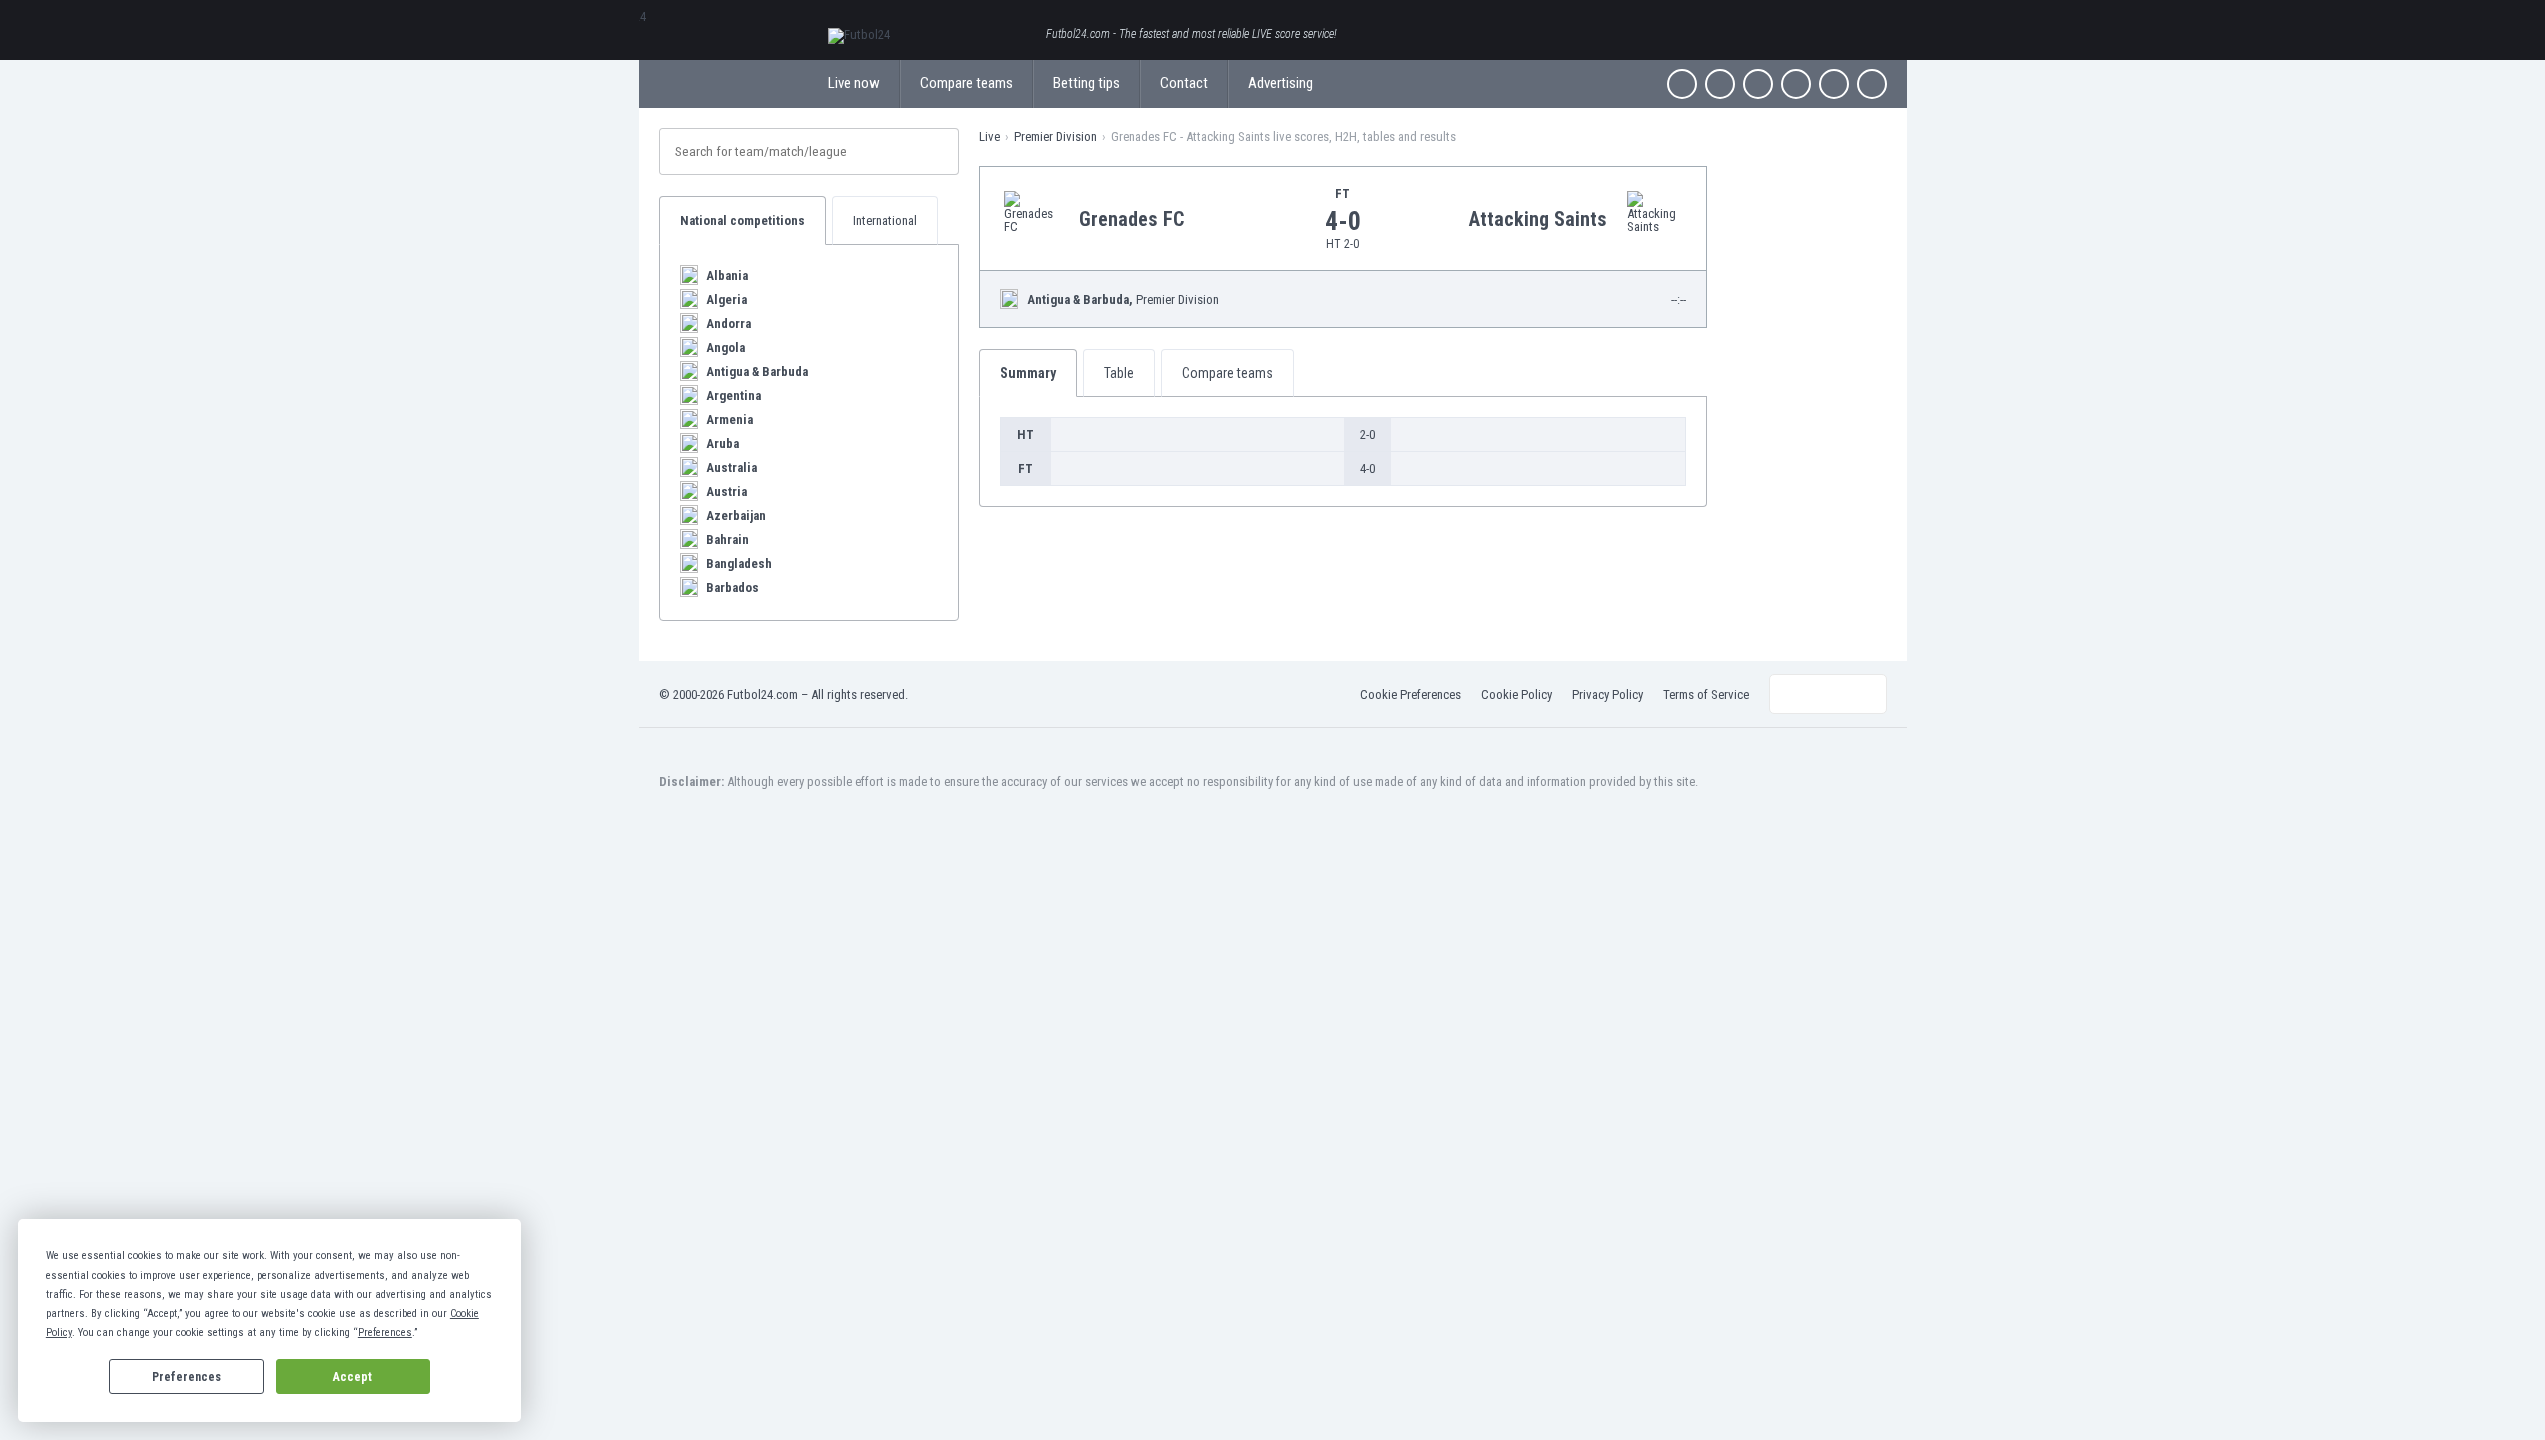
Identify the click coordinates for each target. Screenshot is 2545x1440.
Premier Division (1055, 136)
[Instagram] (1758, 84)
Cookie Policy (1516, 694)
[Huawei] (1872, 84)
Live (989, 136)
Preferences (186, 1377)
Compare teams (966, 83)
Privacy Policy (1607, 694)
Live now (854, 83)
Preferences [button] (385, 1332)
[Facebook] (1682, 84)
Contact (1184, 83)
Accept (352, 1377)
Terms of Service (1706, 694)
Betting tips (1086, 83)
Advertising (1280, 83)
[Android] (1834, 84)
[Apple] (1796, 84)
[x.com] (1720, 84)
